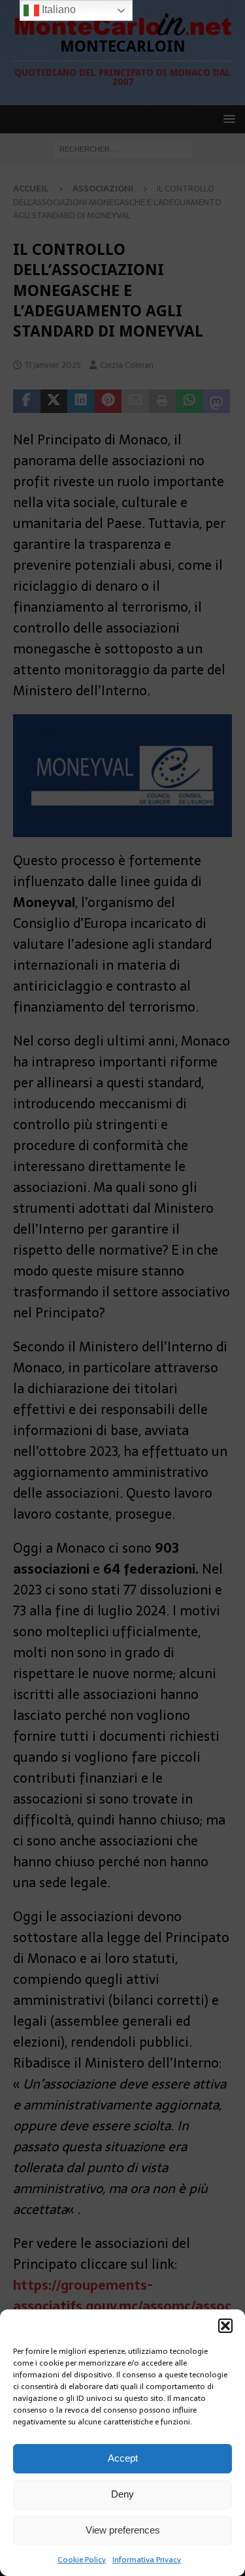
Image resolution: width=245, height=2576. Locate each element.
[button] (225, 2326)
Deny (122, 2494)
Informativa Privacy (147, 2560)
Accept (123, 2458)
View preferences (123, 2530)
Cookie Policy (82, 2560)
